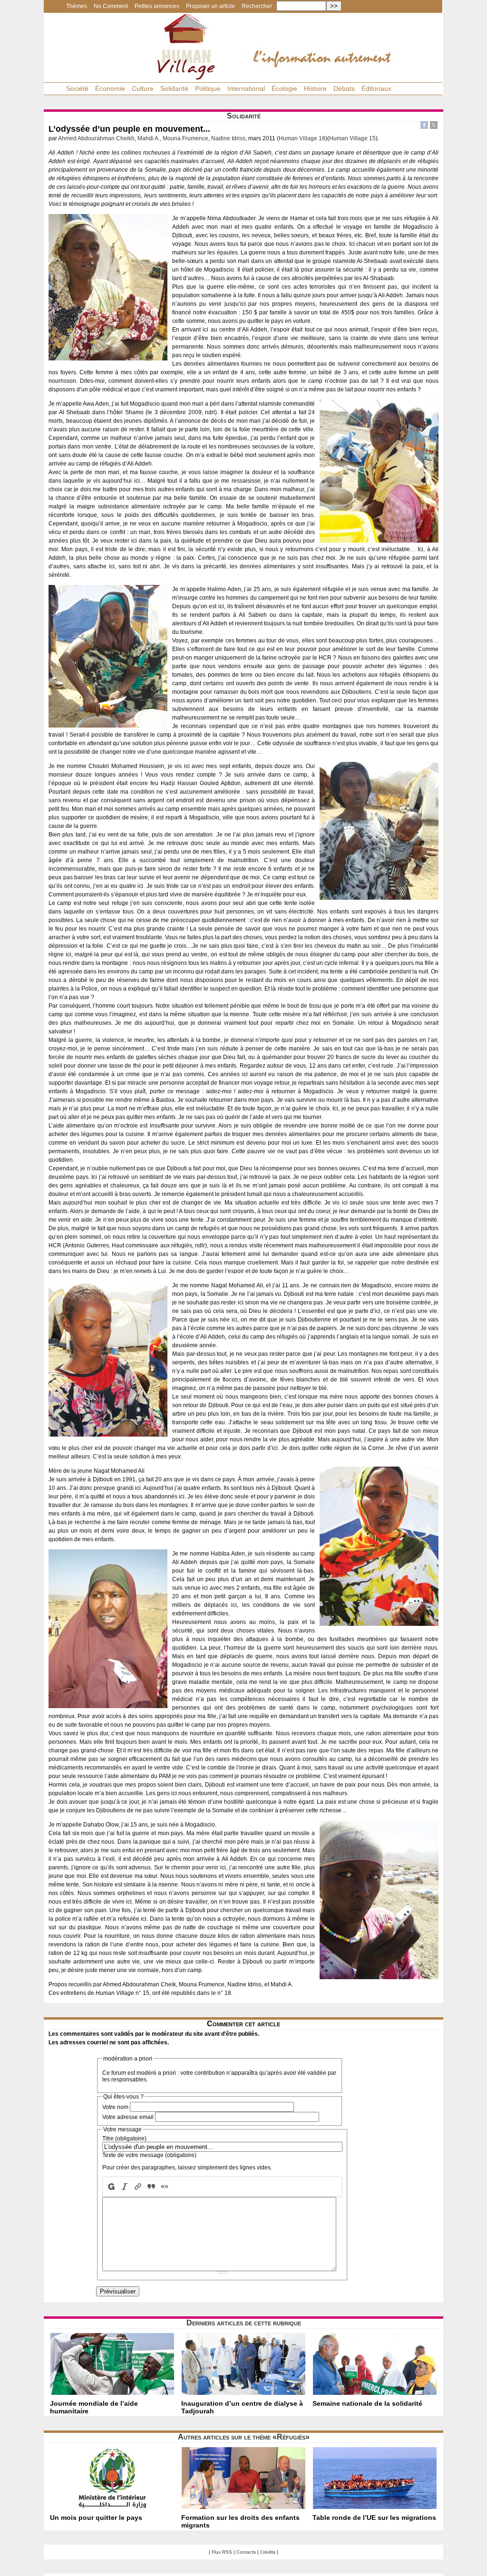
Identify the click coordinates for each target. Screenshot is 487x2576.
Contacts (246, 2552)
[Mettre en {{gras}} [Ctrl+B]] (110, 2187)
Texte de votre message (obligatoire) (149, 2155)
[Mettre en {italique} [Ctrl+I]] (125, 2187)
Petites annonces (157, 6)
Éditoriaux (376, 88)
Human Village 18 (302, 138)
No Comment (111, 6)
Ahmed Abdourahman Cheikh (96, 138)
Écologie (284, 88)
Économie (110, 88)
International (246, 88)
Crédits (268, 2552)
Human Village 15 (352, 138)
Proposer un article (210, 6)
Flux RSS (222, 2552)
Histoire (315, 88)
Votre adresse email (128, 2117)
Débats (344, 88)
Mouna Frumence (185, 138)
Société (77, 88)
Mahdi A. (149, 138)
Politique (208, 88)
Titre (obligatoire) (124, 2139)
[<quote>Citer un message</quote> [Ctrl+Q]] (151, 2187)
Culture (143, 88)
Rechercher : (258, 6)
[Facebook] (424, 126)
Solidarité (174, 88)
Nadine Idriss (228, 138)
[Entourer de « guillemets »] (165, 2187)
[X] (434, 126)
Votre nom (115, 2107)
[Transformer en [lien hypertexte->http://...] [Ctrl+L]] (138, 2187)
